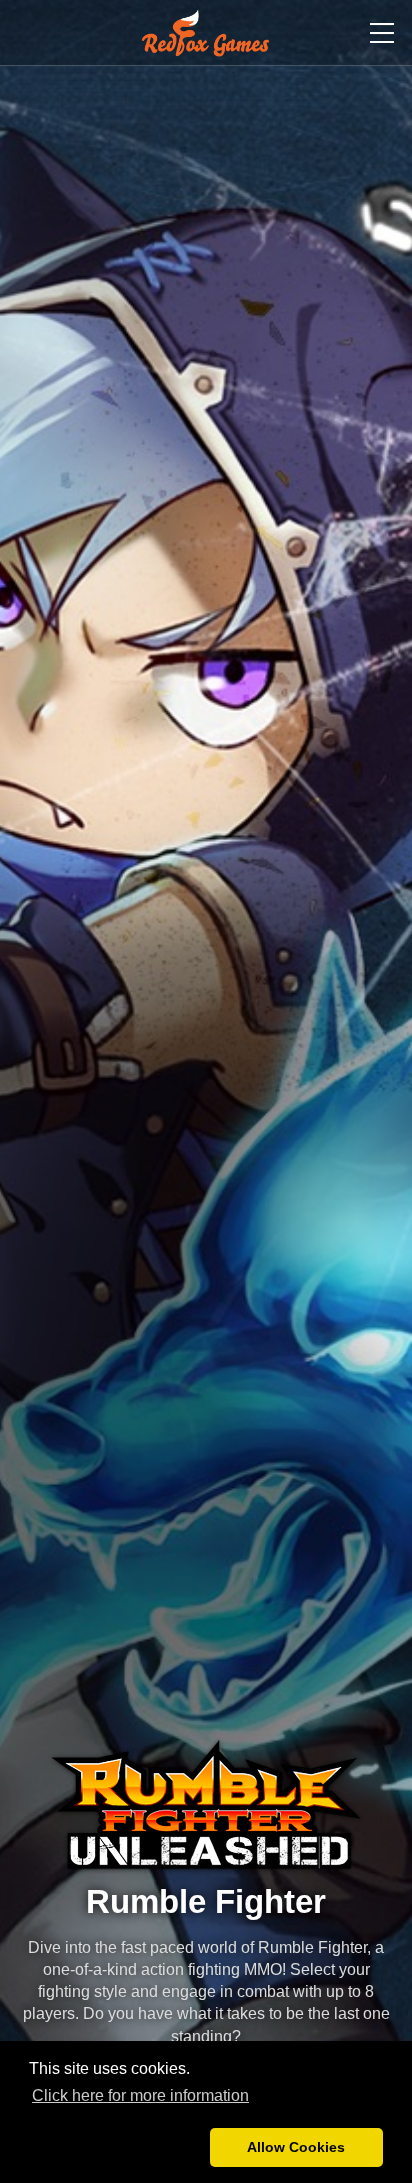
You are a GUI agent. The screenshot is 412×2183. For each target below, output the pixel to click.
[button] (116, 2148)
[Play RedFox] (205, 33)
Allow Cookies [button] (296, 2147)
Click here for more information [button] (140, 2095)
